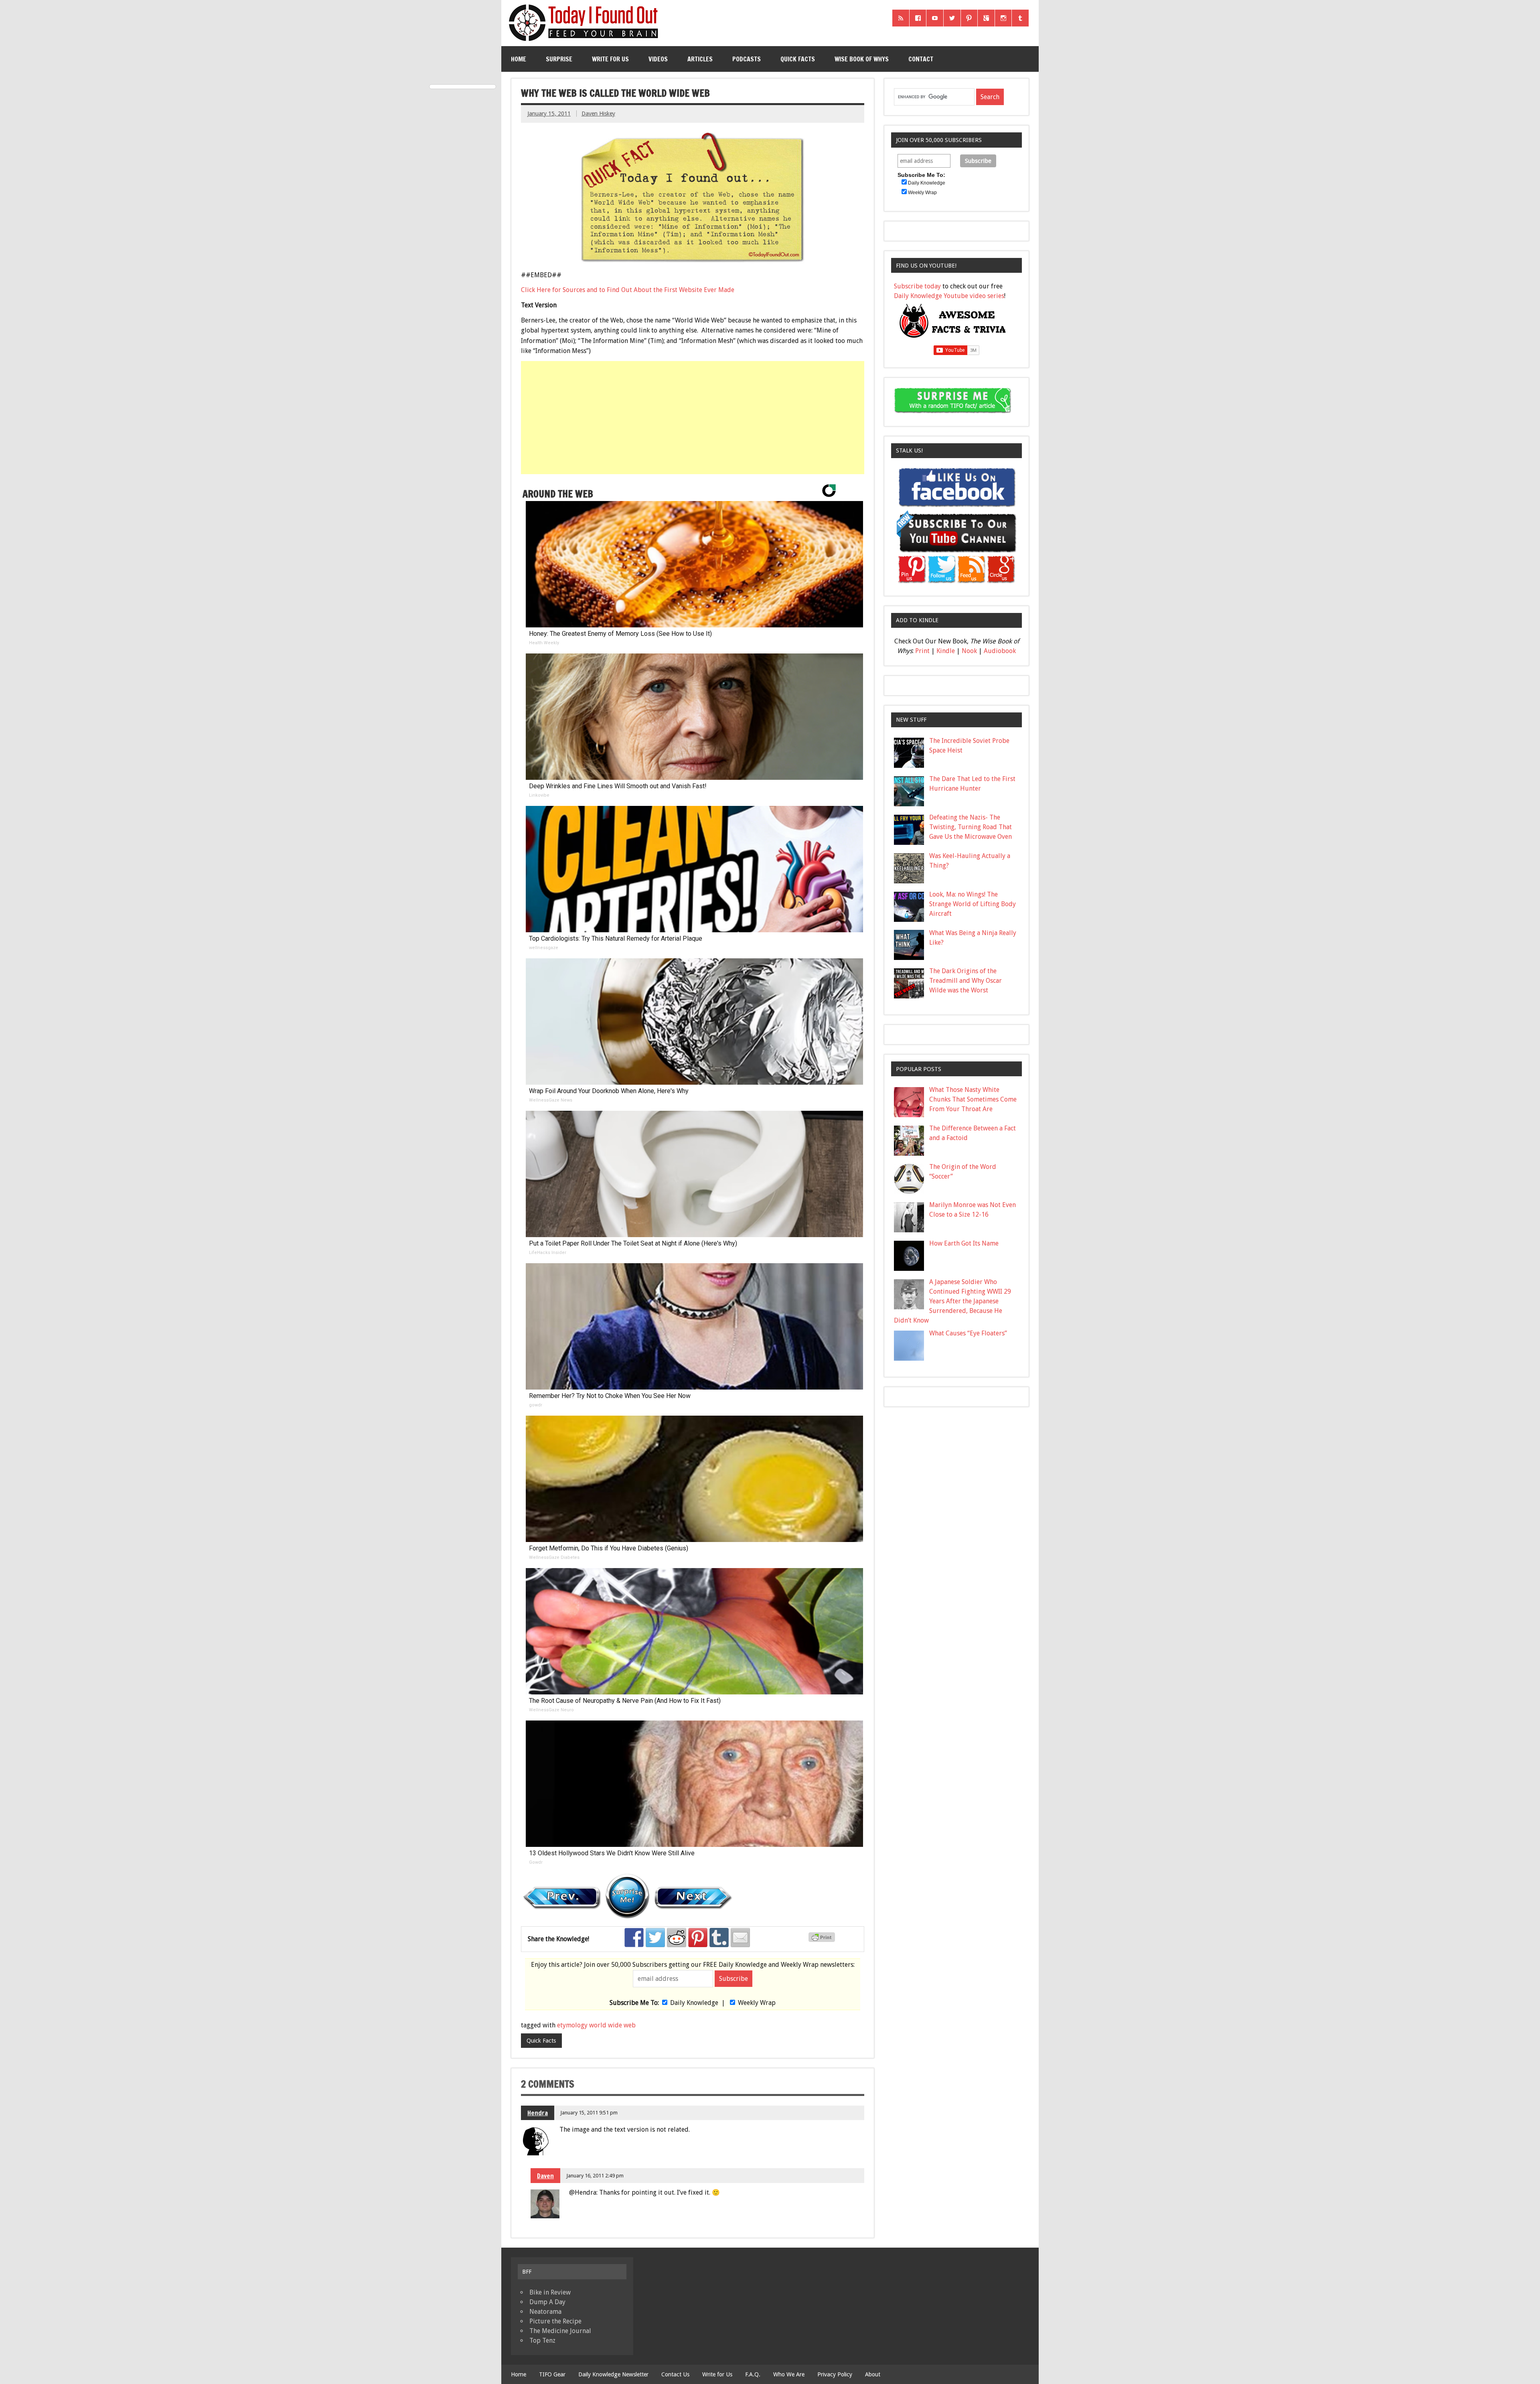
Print (922, 651)
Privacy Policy (835, 2374)
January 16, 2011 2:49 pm (595, 2176)
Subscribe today (917, 286)
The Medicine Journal (560, 2331)
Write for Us (610, 59)
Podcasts (747, 59)
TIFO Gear (552, 2374)
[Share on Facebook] (634, 1938)
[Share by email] (740, 1938)
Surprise (559, 59)
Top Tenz (542, 2340)
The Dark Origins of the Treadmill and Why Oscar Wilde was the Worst (966, 981)
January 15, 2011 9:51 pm (589, 2113)
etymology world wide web (596, 2025)
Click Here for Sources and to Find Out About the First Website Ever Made (628, 290)
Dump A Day (547, 2302)
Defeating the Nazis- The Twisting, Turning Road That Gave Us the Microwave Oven (971, 827)
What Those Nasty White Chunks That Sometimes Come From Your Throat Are (973, 1099)
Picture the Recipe (555, 2321)
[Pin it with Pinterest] (698, 1938)
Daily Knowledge (694, 2003)
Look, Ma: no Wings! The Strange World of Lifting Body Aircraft (973, 904)
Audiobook (1000, 651)
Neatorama (545, 2312)
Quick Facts (798, 59)
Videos (658, 59)
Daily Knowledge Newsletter (613, 2374)
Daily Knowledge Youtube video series (949, 296)
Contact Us (675, 2374)
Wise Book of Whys (862, 59)
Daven (545, 2176)
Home (519, 59)
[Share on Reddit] (677, 1938)
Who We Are (789, 2374)
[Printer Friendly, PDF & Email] (823, 1940)
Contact (921, 59)
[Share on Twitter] (655, 1938)
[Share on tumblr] (719, 1938)
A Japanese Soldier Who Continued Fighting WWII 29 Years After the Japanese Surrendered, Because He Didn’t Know (952, 1301)
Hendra (538, 2113)
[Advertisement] (693, 418)
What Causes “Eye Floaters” (968, 1333)
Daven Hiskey (598, 114)
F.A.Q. (753, 2374)
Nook (969, 651)
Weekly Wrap (757, 2003)
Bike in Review (550, 2292)
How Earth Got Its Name (964, 1243)
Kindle (946, 651)
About (873, 2374)
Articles (700, 59)
